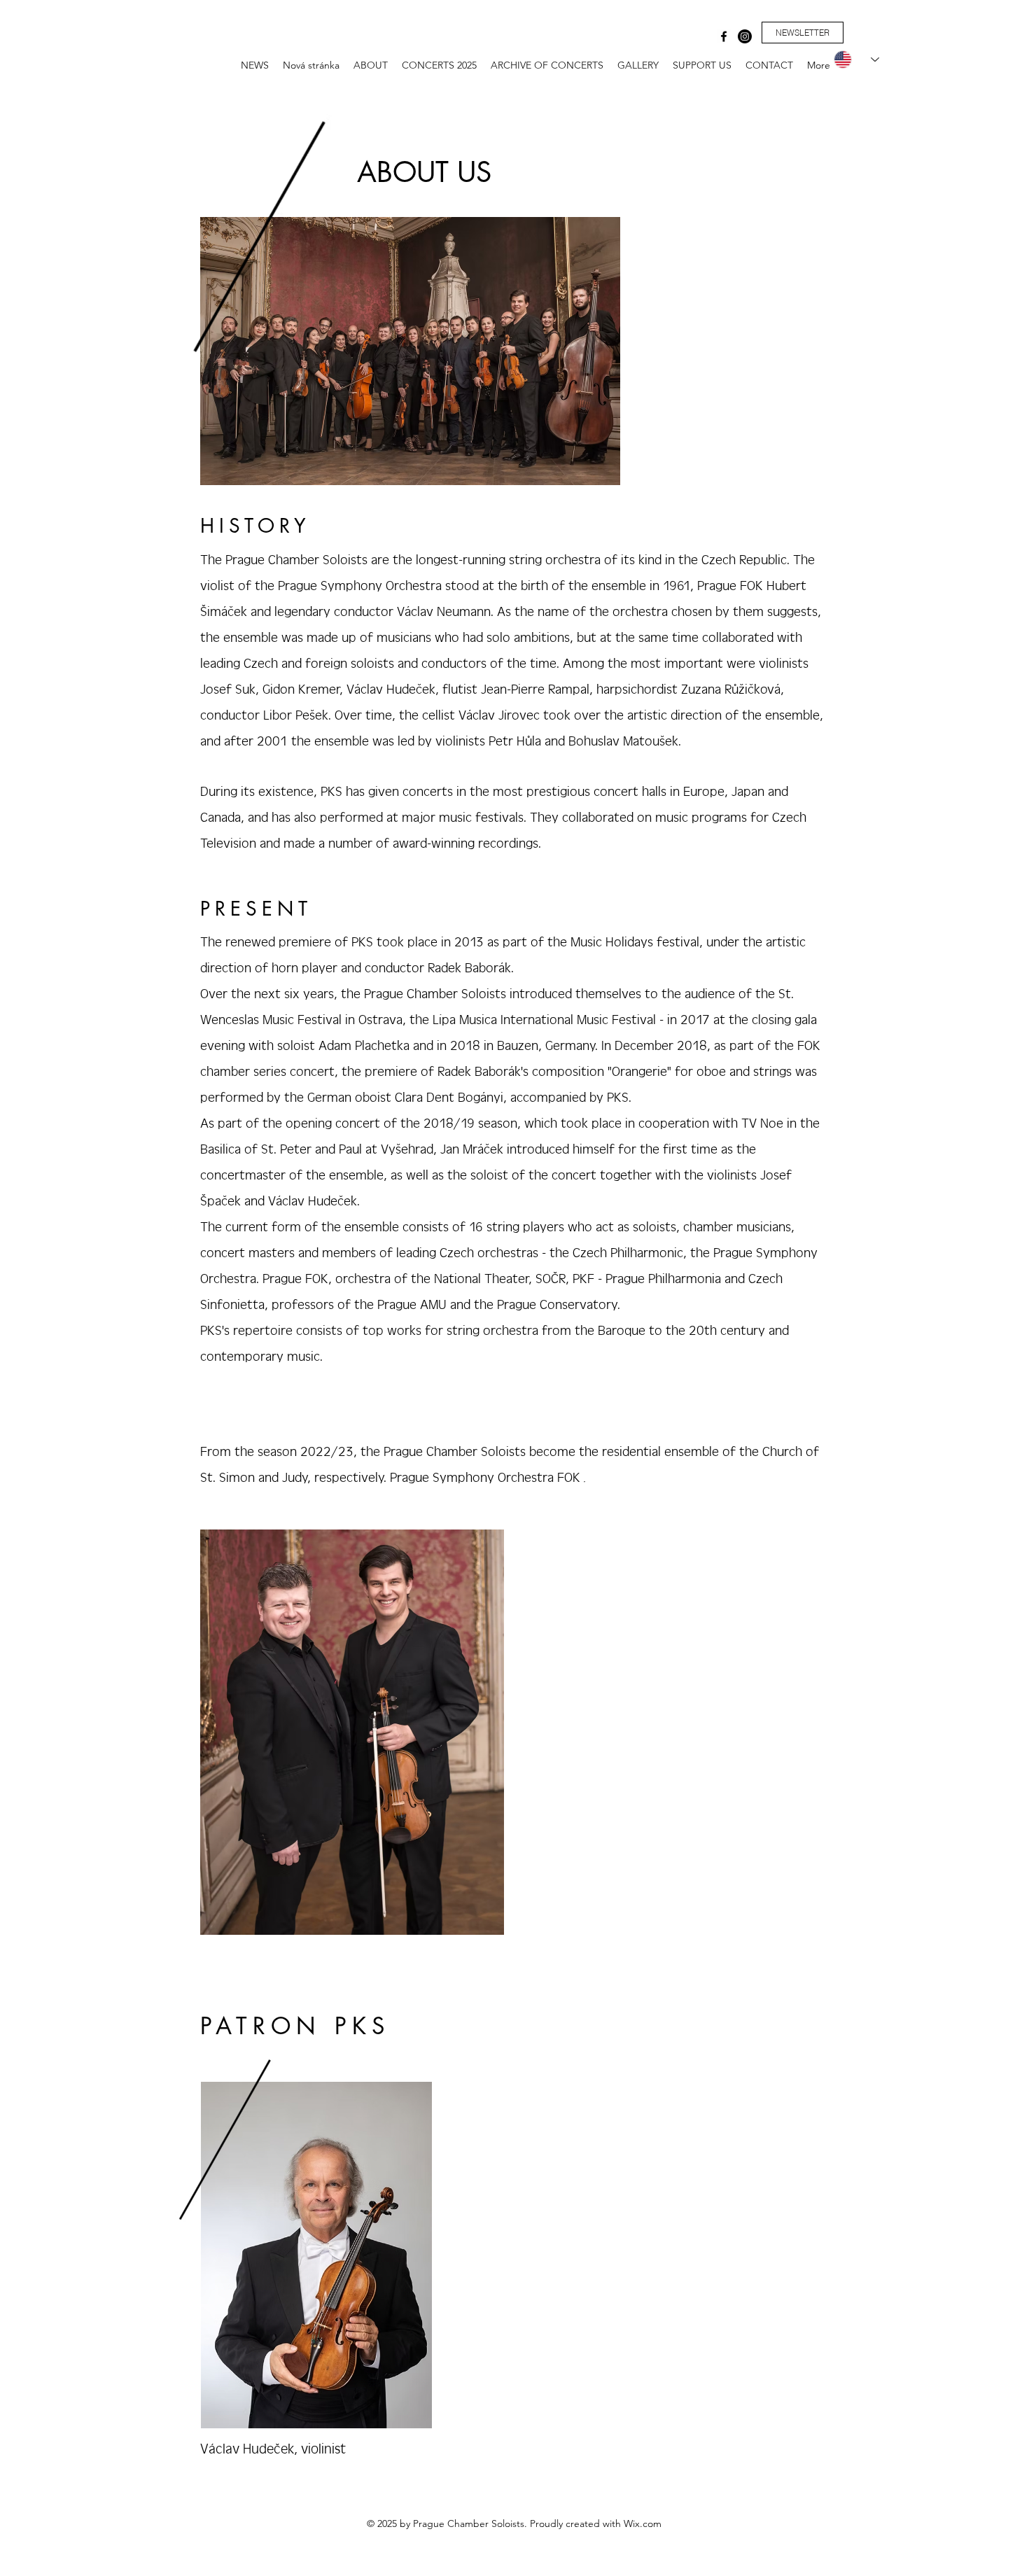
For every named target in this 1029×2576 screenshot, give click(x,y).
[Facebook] (724, 36)
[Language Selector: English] (850, 59)
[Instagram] (745, 36)
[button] (803, 33)
